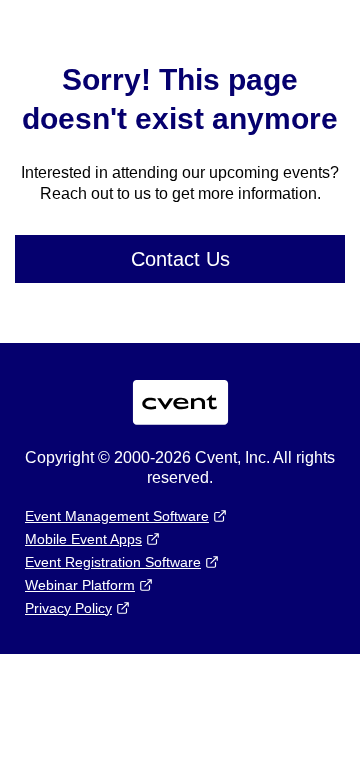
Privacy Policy (68, 608)
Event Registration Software (113, 562)
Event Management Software (117, 516)
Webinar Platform (80, 585)
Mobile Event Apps (83, 539)
